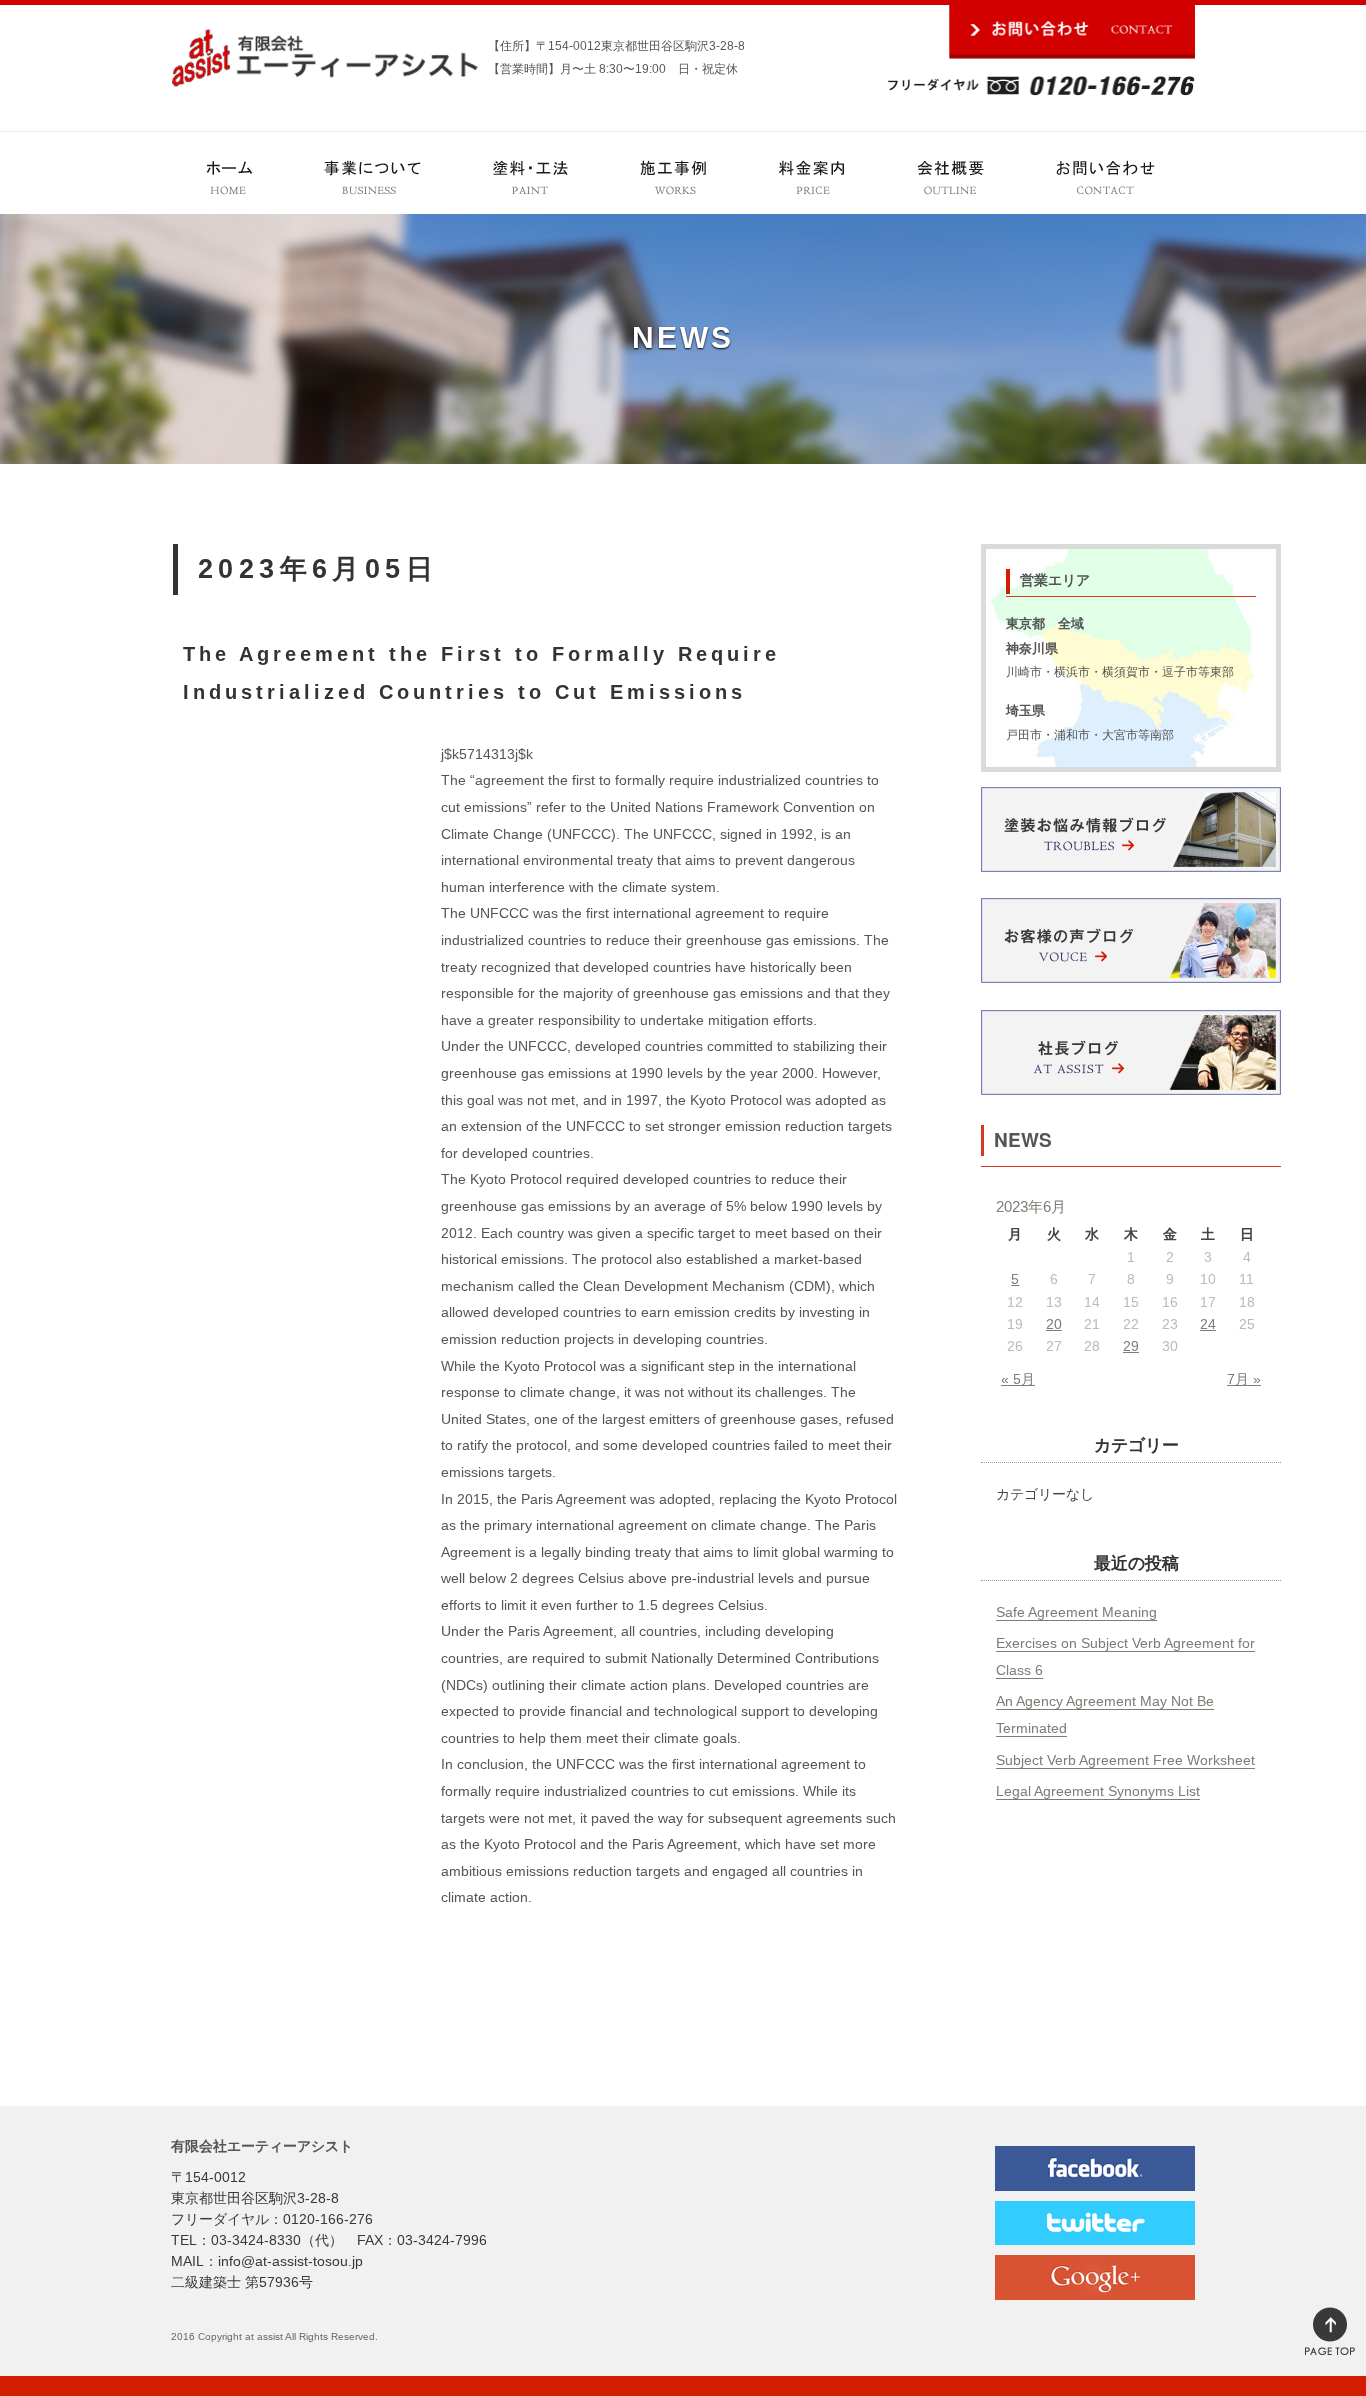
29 (1131, 1346)
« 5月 (1018, 1379)
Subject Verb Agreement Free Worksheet (1125, 1760)
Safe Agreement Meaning (1076, 1612)
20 (1054, 1324)
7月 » (1244, 1379)
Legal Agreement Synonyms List (1098, 1791)
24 (1208, 1324)
